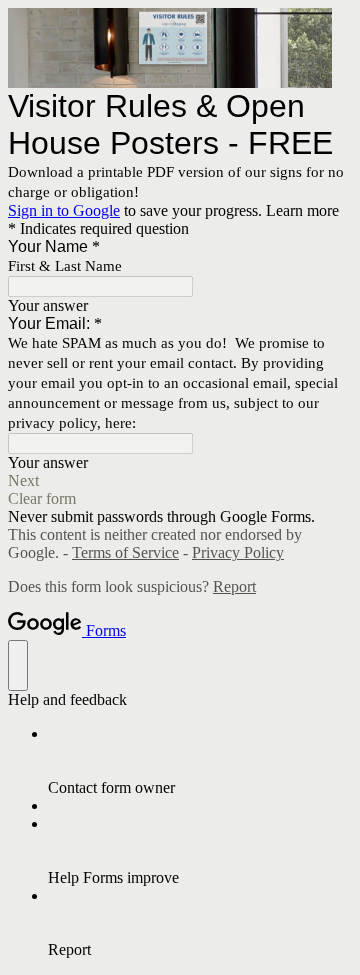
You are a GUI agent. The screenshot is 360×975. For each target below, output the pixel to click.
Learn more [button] (302, 210)
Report (234, 586)
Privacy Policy (238, 552)
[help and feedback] (18, 665)
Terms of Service (125, 552)
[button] (180, 481)
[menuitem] (200, 761)
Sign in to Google (64, 210)
